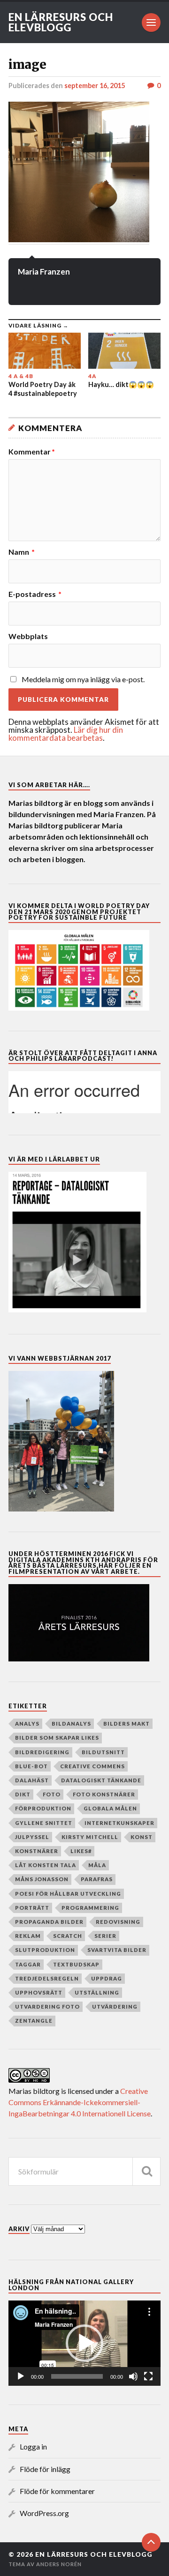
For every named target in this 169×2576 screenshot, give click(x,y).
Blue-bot (31, 1766)
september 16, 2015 (95, 86)
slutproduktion (45, 1950)
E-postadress (35, 594)
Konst (142, 1837)
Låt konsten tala (46, 1865)
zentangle (34, 2021)
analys (27, 1724)
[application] (84, 2343)
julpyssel (32, 1837)
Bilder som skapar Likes (57, 1738)
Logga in (33, 2446)
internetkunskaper (119, 1823)
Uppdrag (107, 1978)
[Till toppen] (151, 2542)
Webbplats (28, 636)
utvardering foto (47, 2006)
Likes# (81, 1851)
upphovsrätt (39, 1992)
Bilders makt (127, 1724)
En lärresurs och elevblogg (61, 22)
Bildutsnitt (103, 1752)
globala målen (110, 1808)
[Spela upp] (21, 2376)
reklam (28, 1936)
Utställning (97, 1992)
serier (105, 1936)
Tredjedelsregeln (47, 1978)
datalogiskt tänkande (101, 1780)
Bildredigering (42, 1752)
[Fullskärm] (148, 2376)
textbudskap (76, 1964)
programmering (90, 1908)
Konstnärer (37, 1851)
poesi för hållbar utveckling (68, 1894)
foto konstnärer (104, 1794)
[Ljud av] (133, 2376)
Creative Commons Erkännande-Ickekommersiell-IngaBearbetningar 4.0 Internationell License (80, 2102)
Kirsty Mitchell (90, 1837)
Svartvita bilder (117, 1950)
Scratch (68, 1936)
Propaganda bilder (49, 1922)
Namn (22, 552)
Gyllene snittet (44, 1823)
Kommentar (32, 452)
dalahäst (32, 1780)
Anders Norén (59, 2564)
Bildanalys (71, 1724)
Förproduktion (43, 1808)
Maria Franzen (44, 272)
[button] (84, 2343)
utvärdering (115, 2006)
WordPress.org (44, 2513)
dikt (23, 1794)
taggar (28, 1964)
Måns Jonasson (42, 1879)
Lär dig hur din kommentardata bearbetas (66, 734)
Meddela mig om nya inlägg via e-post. (83, 679)
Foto (52, 1794)
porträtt (32, 1908)
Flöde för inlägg (45, 2469)
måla (97, 1865)
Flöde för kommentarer (57, 2491)
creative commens (92, 1766)
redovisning (118, 1922)
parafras (97, 1879)
